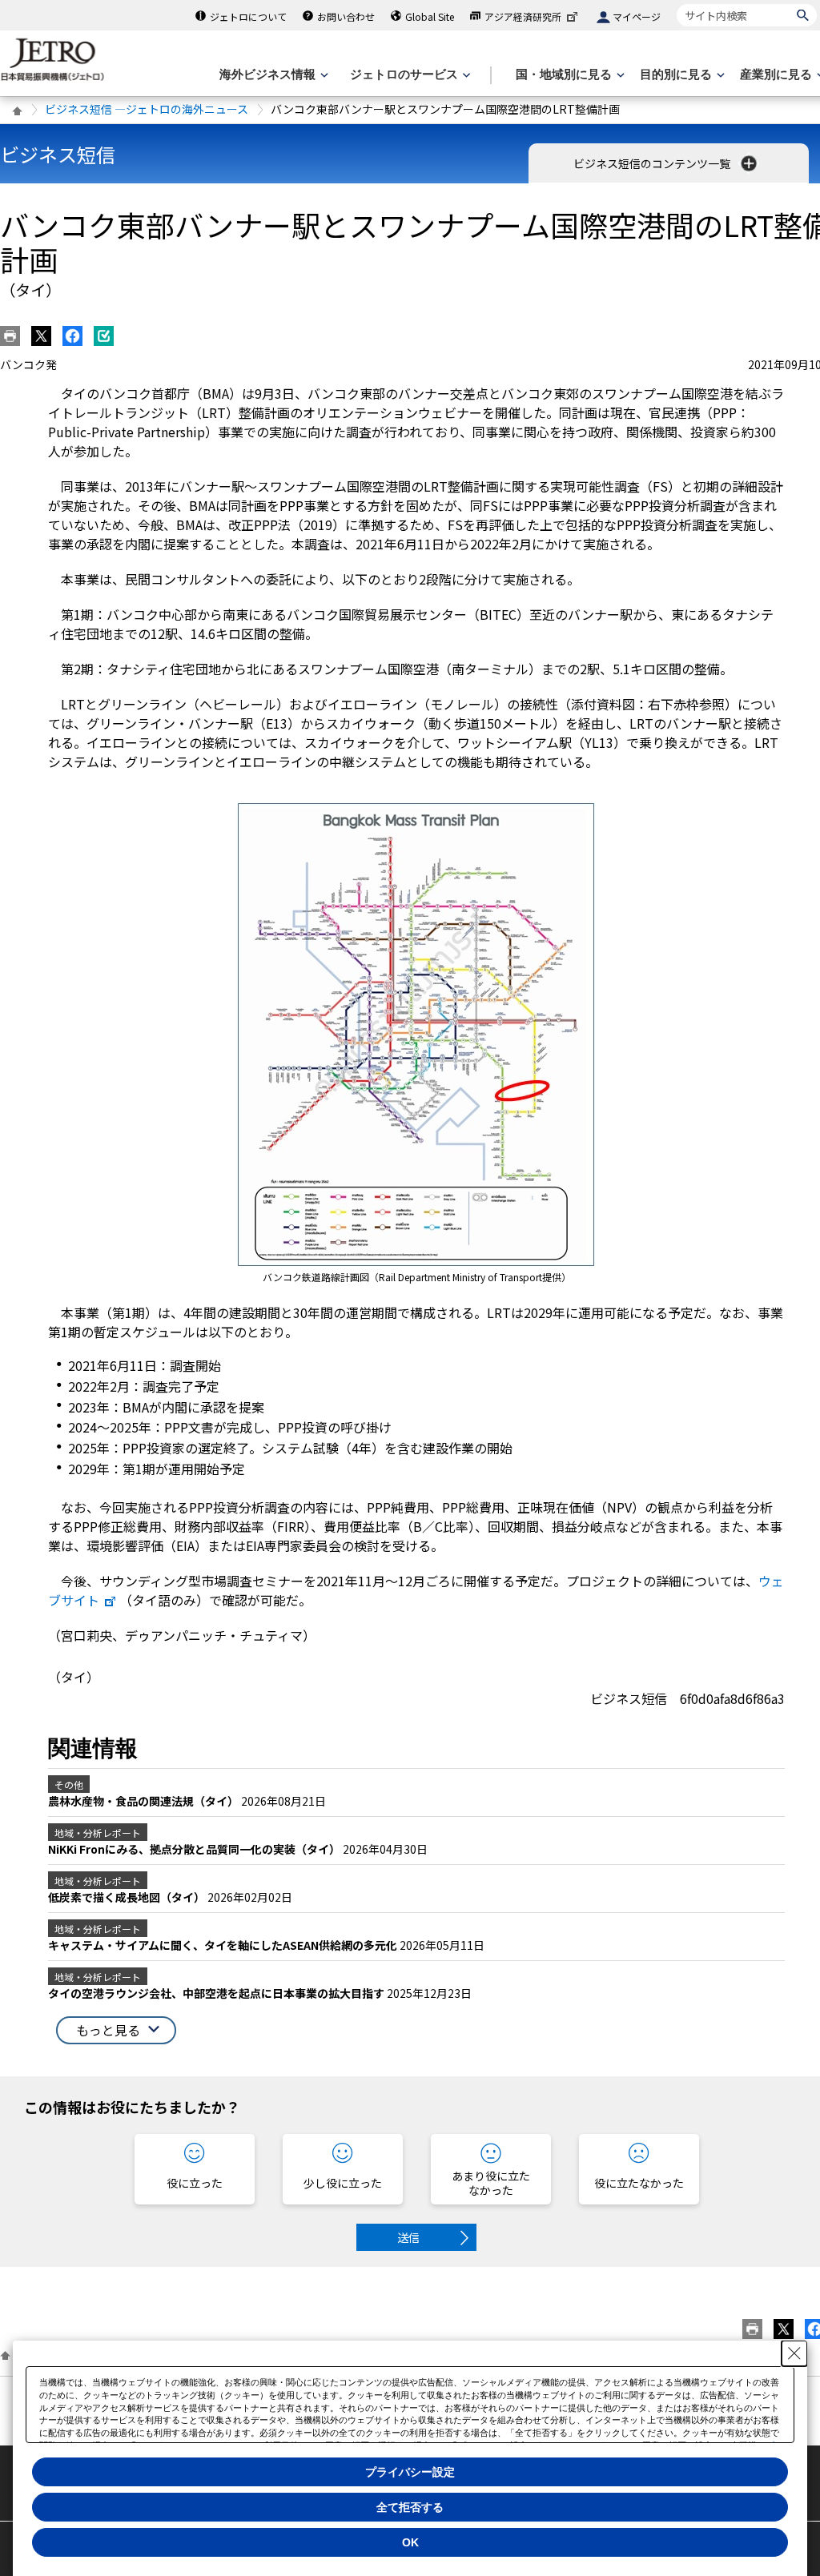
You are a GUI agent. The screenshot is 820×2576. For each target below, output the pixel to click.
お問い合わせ (346, 16)
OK (410, 2542)
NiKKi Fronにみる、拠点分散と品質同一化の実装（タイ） (195, 1849)
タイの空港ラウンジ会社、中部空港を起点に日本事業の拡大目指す (217, 1993)
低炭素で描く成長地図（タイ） (128, 1897)
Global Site (430, 16)
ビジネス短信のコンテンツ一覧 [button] (653, 163)
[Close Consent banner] (794, 2353)
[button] (116, 2030)
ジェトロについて (248, 16)
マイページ (637, 16)
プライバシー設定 (410, 2472)
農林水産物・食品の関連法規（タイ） (145, 1801)
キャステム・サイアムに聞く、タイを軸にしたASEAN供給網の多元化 (224, 1945)
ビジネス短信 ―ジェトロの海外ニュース (147, 109)
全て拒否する (410, 2507)
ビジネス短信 (58, 154)
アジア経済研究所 (523, 16)
